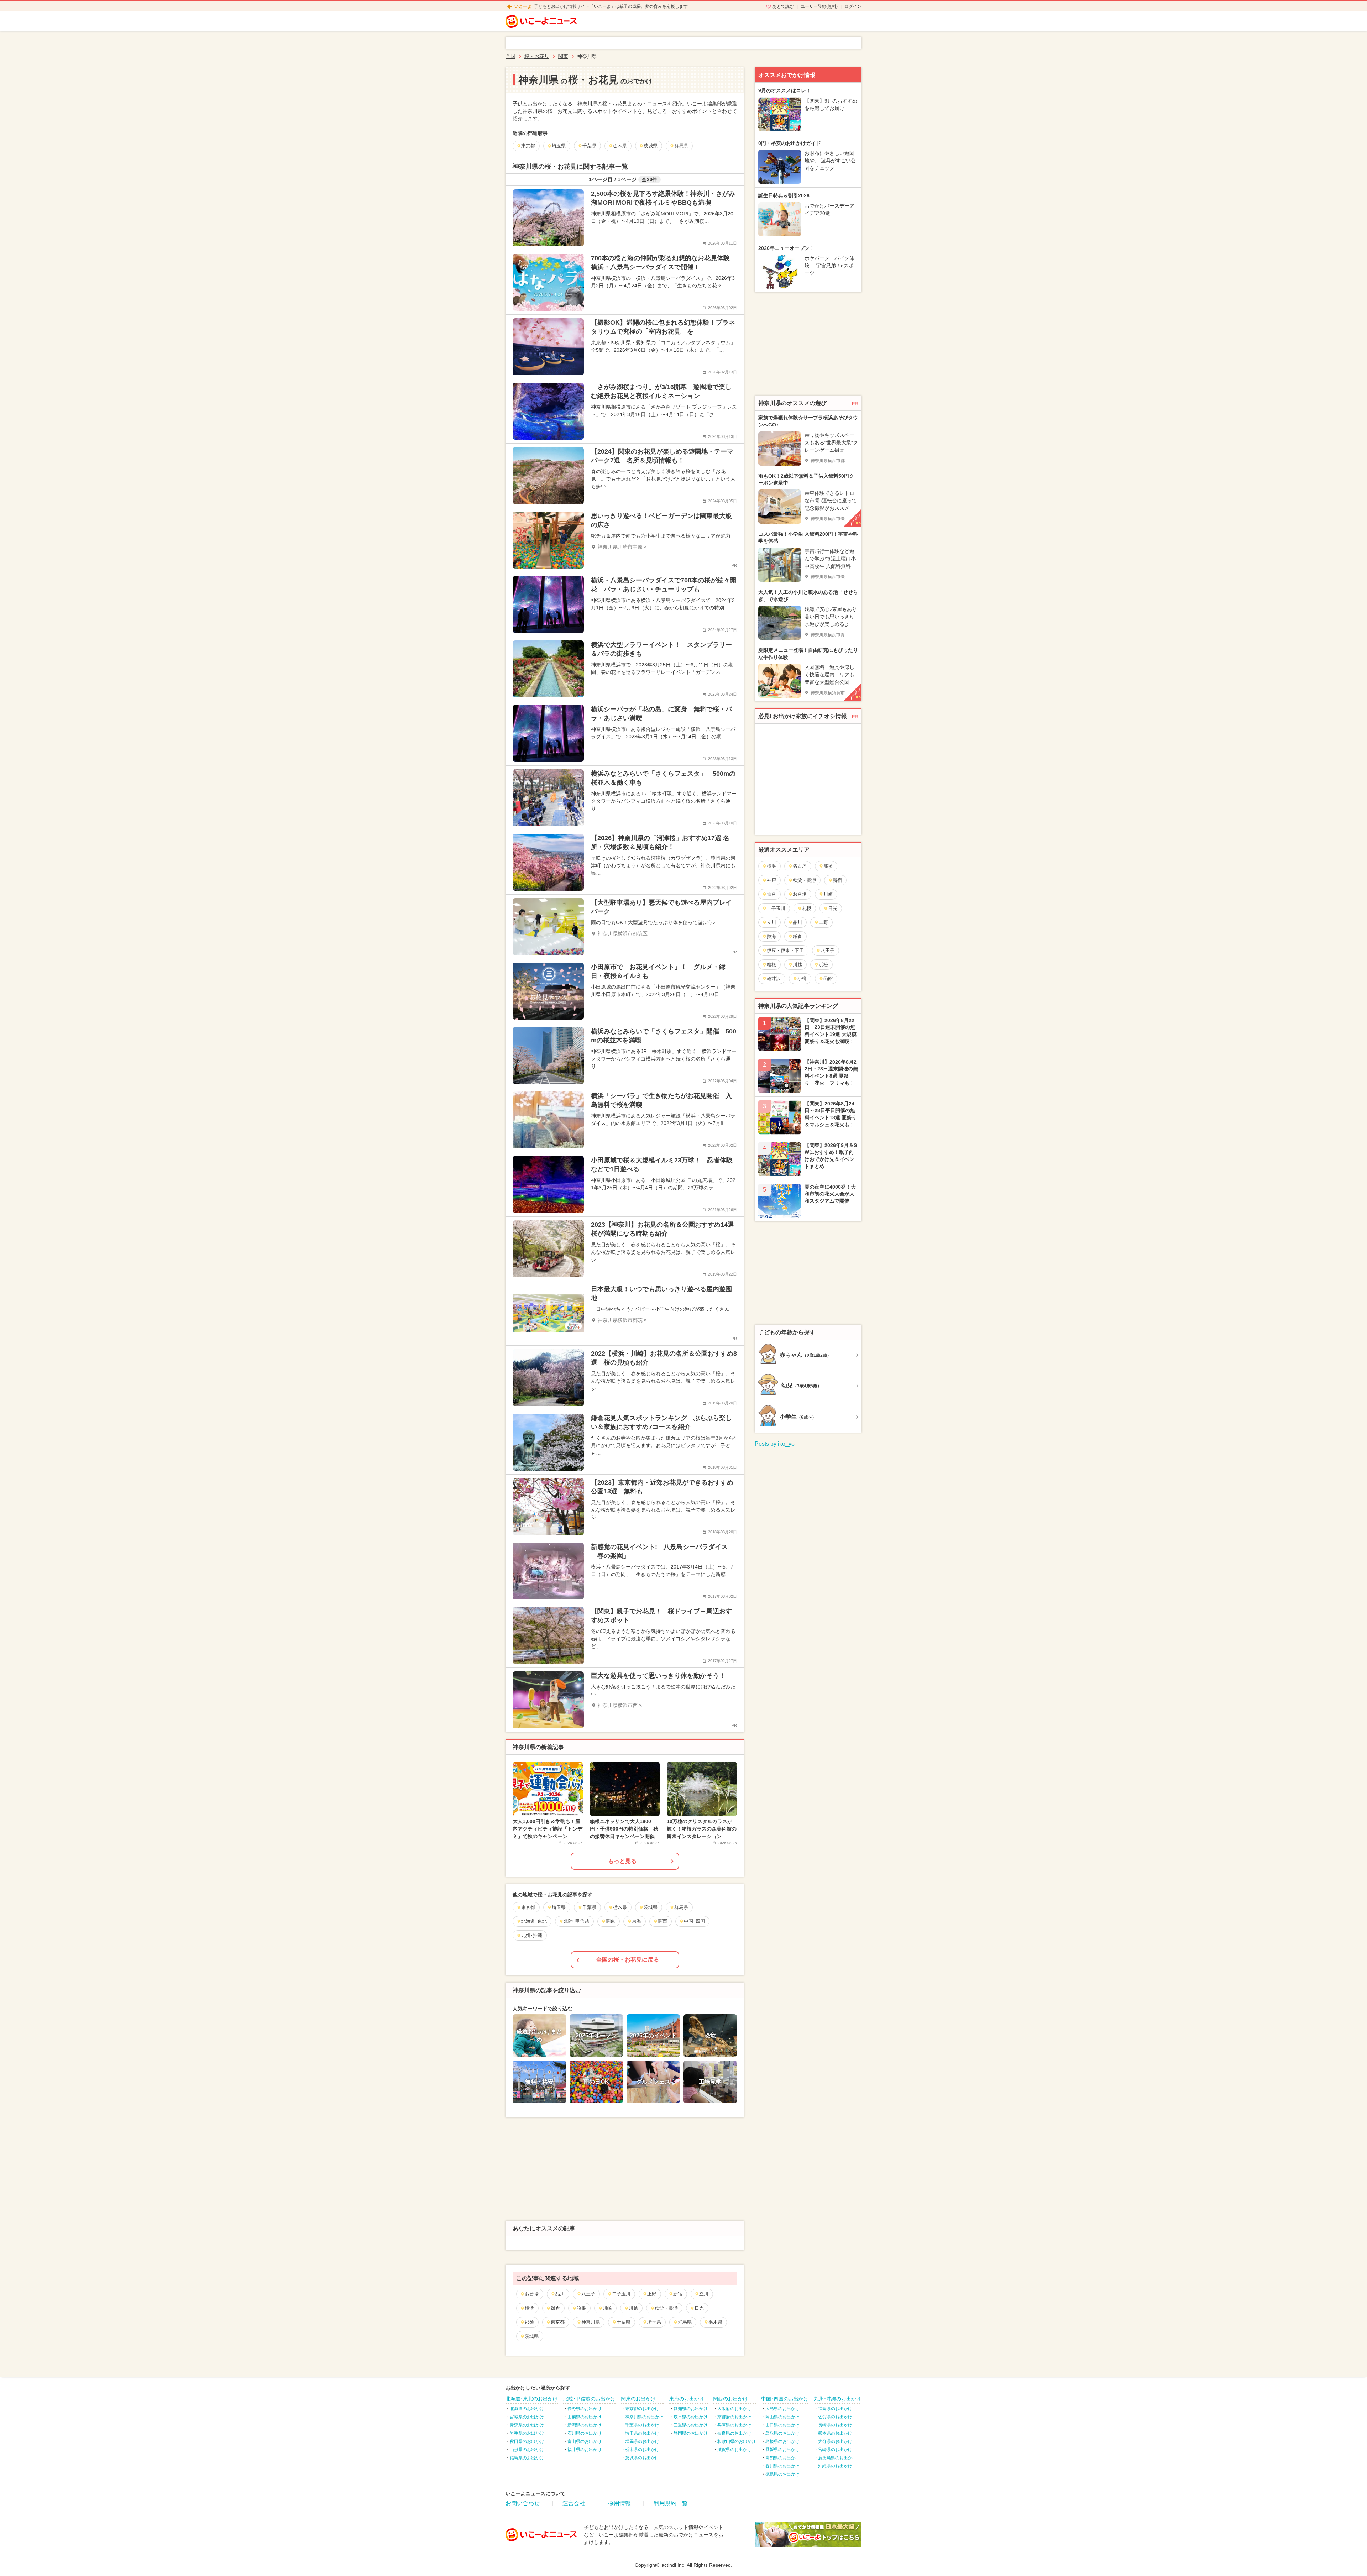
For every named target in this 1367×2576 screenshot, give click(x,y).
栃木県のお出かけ (642, 2450)
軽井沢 (774, 978)
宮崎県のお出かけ (835, 2450)
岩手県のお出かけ (527, 2433)
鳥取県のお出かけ (782, 2433)
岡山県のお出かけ (782, 2417)
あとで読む (783, 6)
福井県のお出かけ (585, 2450)
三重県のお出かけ (691, 2425)
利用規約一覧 (671, 2503)
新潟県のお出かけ (585, 2425)
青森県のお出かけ (527, 2425)
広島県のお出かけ (782, 2409)
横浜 (529, 2308)
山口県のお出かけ (782, 2425)
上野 (652, 2294)
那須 (529, 2322)
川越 (633, 2308)
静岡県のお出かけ (691, 2433)
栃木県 (715, 2322)
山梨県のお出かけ (585, 2417)
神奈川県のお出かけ (644, 2417)
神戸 (771, 880)
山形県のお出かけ (527, 2450)
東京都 (558, 2322)
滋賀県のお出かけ (734, 2450)
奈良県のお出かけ (734, 2433)
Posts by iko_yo (775, 1444)
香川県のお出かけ (782, 2466)
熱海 (771, 936)
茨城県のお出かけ (642, 2458)
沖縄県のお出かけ (835, 2466)
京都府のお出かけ (734, 2417)
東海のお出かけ (687, 2399)
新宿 (678, 2294)
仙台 (771, 894)
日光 (699, 2308)
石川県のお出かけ (585, 2433)
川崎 (607, 2308)
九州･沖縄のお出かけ (837, 2399)
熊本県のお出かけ (835, 2433)
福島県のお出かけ (527, 2458)
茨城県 (532, 2336)
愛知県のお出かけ (691, 2409)
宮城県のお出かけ (527, 2417)
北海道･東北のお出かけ (532, 2399)
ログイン (853, 6)
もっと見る (622, 1861)
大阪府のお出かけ (734, 2409)
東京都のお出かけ (642, 2409)
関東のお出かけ (638, 2399)
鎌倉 (555, 2308)
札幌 (807, 908)
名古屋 (800, 866)
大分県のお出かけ (835, 2441)
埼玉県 (654, 2322)
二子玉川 (621, 2294)
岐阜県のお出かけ (691, 2417)
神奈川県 (591, 2322)
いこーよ (523, 6)
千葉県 (624, 2322)
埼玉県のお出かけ (642, 2433)
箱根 (581, 2308)
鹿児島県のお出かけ (837, 2458)
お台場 (532, 2294)
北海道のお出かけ (527, 2409)
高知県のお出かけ (782, 2458)
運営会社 (574, 2503)
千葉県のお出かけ (642, 2425)
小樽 (802, 978)
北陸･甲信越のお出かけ (589, 2399)
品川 (560, 2294)
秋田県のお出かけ (527, 2441)
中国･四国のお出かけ (785, 2399)
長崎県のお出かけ (835, 2425)
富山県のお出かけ (585, 2441)
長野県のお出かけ (585, 2409)
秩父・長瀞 (666, 2308)
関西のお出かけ (730, 2399)
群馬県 (685, 2322)
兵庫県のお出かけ (734, 2425)
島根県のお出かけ (782, 2441)
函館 (828, 978)
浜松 (823, 965)
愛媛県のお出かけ (782, 2450)
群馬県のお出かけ (642, 2441)
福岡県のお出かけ (835, 2409)
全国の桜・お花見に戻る (628, 1960)
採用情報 (619, 2503)
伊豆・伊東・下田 (785, 950)
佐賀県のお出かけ (835, 2417)
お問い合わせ (523, 2503)
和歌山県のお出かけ (737, 2441)
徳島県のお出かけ (782, 2474)
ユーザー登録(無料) (819, 6)
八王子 (588, 2294)
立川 (704, 2294)
